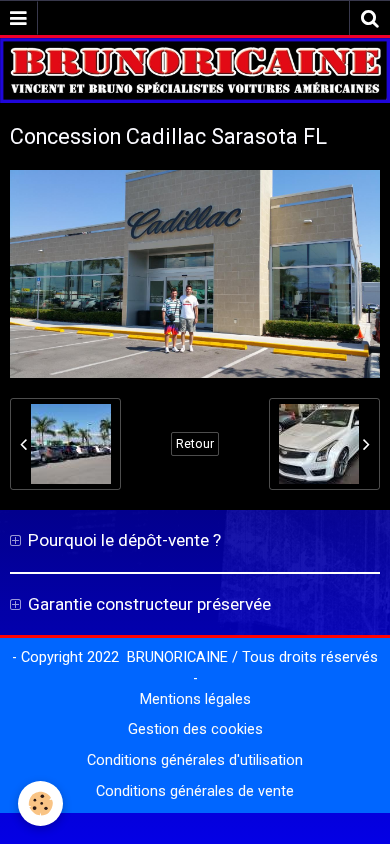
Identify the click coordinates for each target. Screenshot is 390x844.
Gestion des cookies (195, 729)
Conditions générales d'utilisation (195, 760)
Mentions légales (195, 699)
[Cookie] (40, 803)
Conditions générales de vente (195, 791)
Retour (195, 444)
